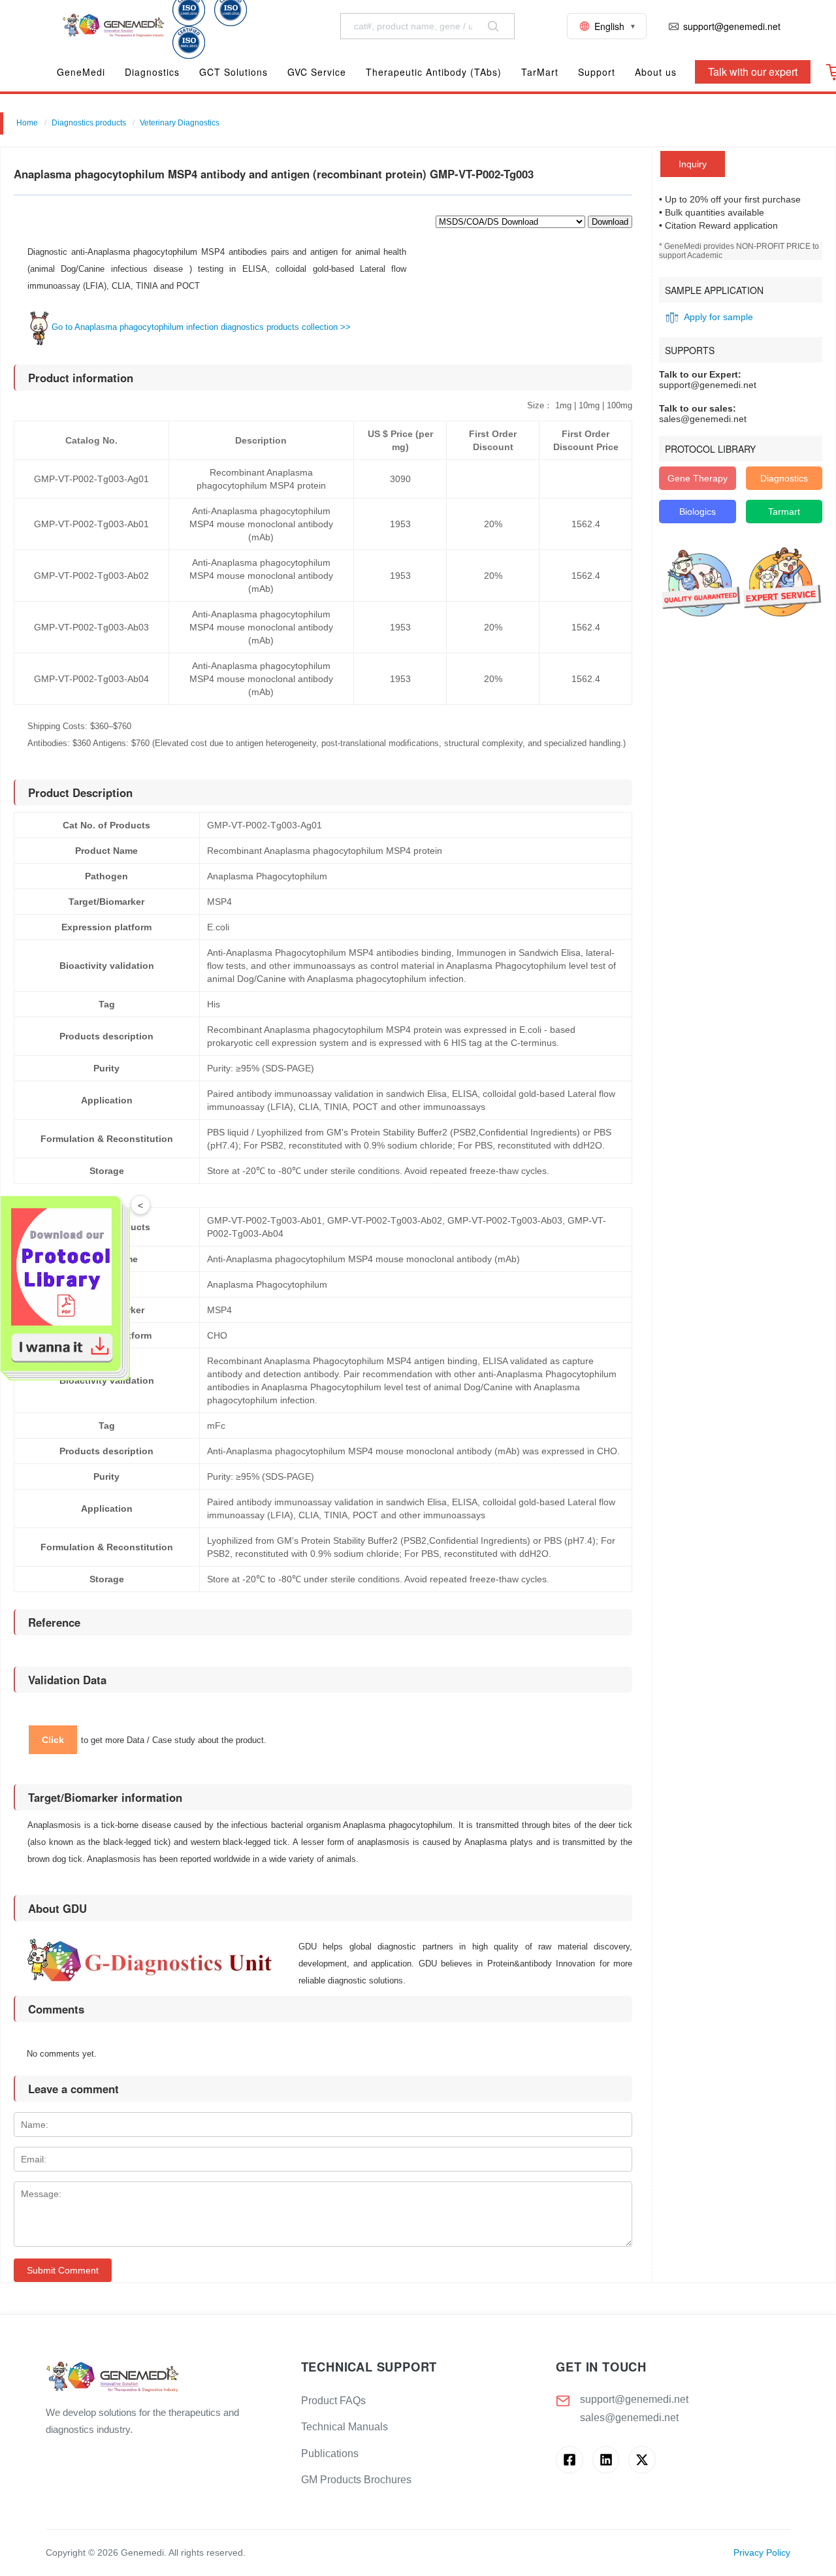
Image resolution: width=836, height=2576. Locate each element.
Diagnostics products (89, 123)
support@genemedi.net (634, 2399)
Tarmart (784, 512)
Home (27, 123)
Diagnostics (784, 478)
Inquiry (693, 164)
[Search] (493, 26)
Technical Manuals (345, 2427)
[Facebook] (569, 2459)
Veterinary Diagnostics (180, 123)
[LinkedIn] (606, 2459)
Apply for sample (718, 317)
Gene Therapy (698, 478)
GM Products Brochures (356, 2480)
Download (610, 222)
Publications (330, 2454)
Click (53, 1740)
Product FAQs (333, 2401)
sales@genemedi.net (629, 2418)
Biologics (698, 512)
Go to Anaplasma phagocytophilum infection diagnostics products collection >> (201, 327)
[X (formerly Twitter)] (642, 2459)
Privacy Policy (762, 2553)
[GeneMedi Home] (163, 2378)
